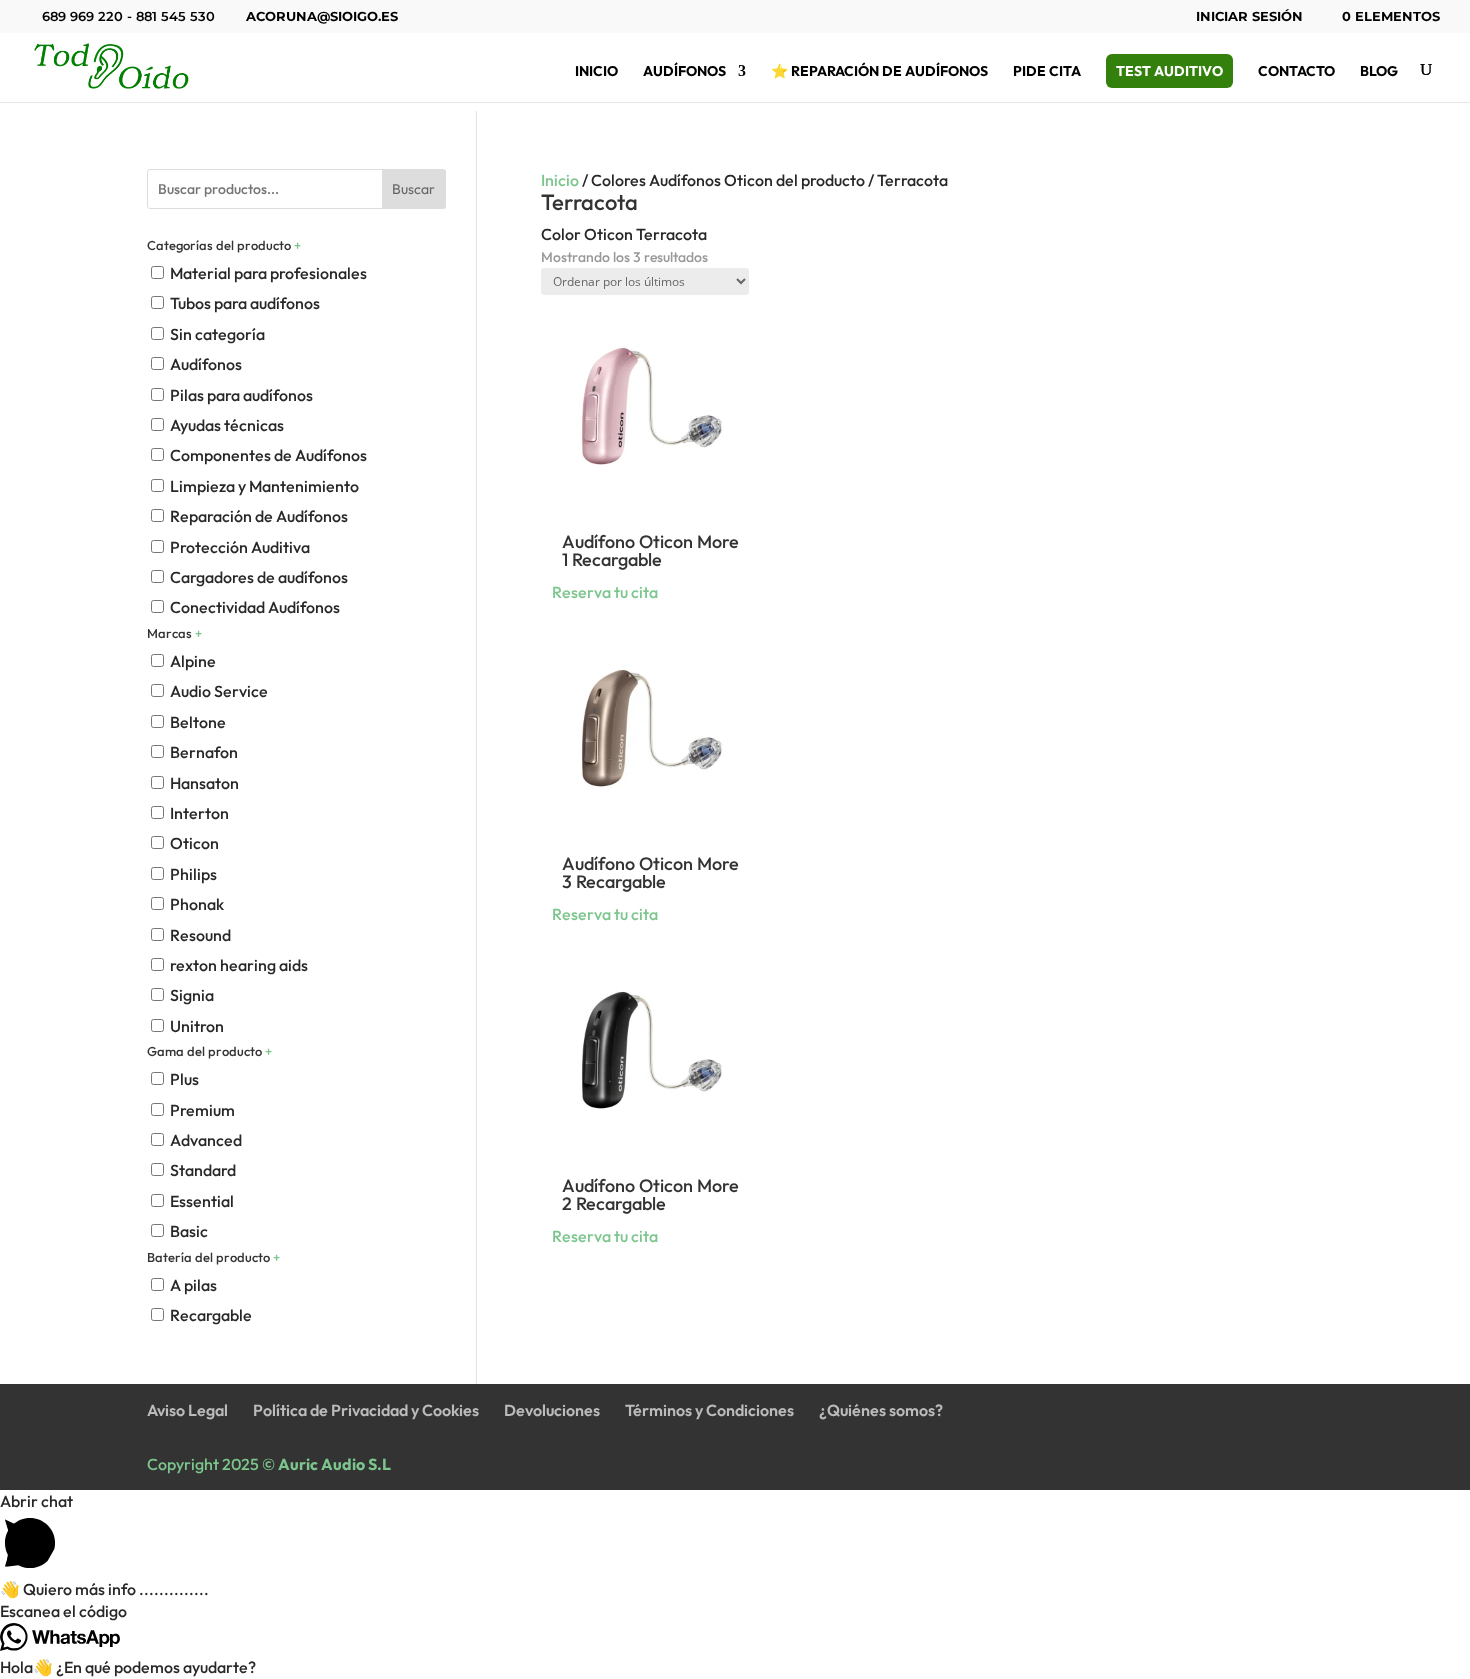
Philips (193, 874)
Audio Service (219, 691)
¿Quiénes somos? (881, 1410)
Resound (200, 935)
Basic (189, 1231)
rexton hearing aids (239, 965)
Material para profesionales (268, 273)
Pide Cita (1047, 72)
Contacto (1296, 72)
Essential (202, 1201)
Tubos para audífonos (245, 303)
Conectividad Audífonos (255, 607)
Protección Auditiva (240, 547)
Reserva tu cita (605, 592)
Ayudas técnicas (227, 425)
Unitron (197, 1026)
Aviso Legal (187, 1410)
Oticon (194, 843)
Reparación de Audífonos (259, 516)
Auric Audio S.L (334, 1464)
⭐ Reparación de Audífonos (879, 72)
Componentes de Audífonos (268, 455)
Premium (202, 1110)
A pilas (193, 1285)
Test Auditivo (1169, 71)
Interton (199, 813)
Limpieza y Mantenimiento (264, 486)
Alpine (193, 661)
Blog (1379, 72)
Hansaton (204, 783)
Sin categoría (217, 334)
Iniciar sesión (1249, 17)
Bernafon (204, 752)
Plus (184, 1079)
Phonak (197, 904)
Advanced (206, 1140)
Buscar (413, 189)
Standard (203, 1170)
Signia (192, 995)
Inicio (596, 72)
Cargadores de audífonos (259, 577)
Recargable (211, 1315)
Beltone (198, 722)
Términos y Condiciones (709, 1410)
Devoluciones (552, 1410)
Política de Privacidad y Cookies (366, 1410)
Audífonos (684, 72)
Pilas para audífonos (241, 395)
